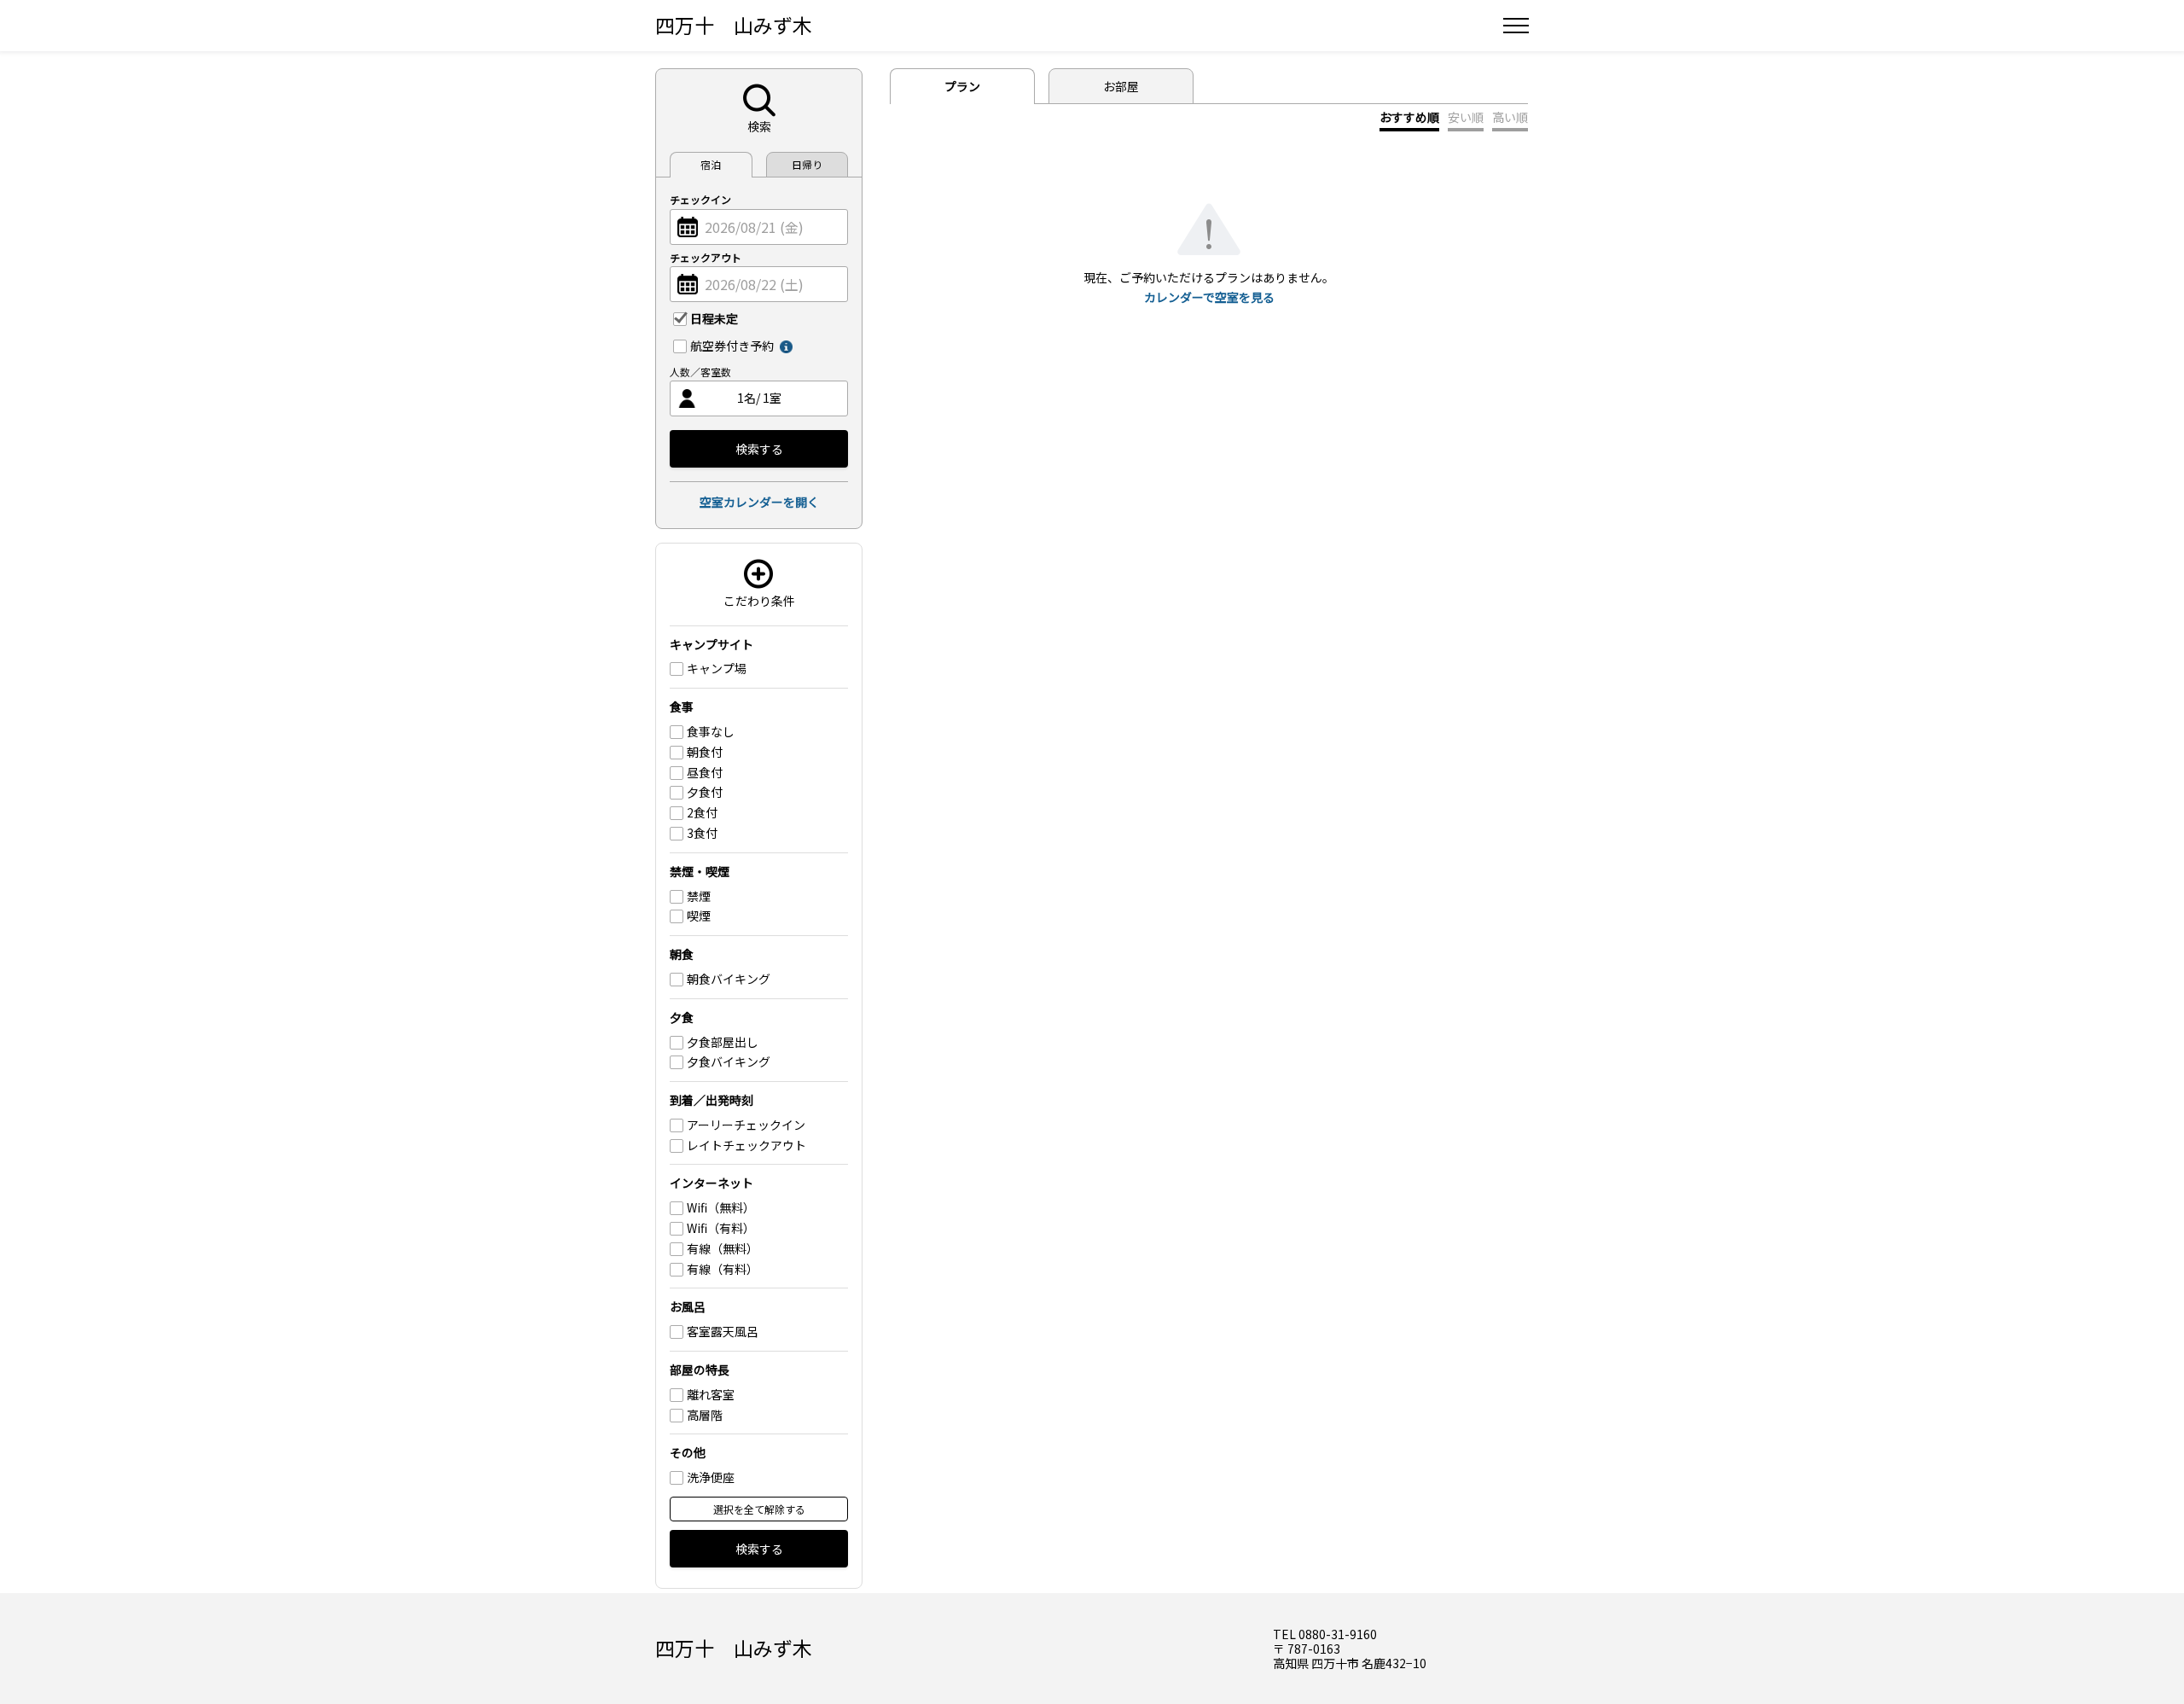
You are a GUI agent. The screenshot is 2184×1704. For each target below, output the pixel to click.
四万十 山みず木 (734, 25)
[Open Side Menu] (1516, 26)
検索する (759, 449)
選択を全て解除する (759, 1509)
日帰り (807, 164)
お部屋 (1121, 86)
